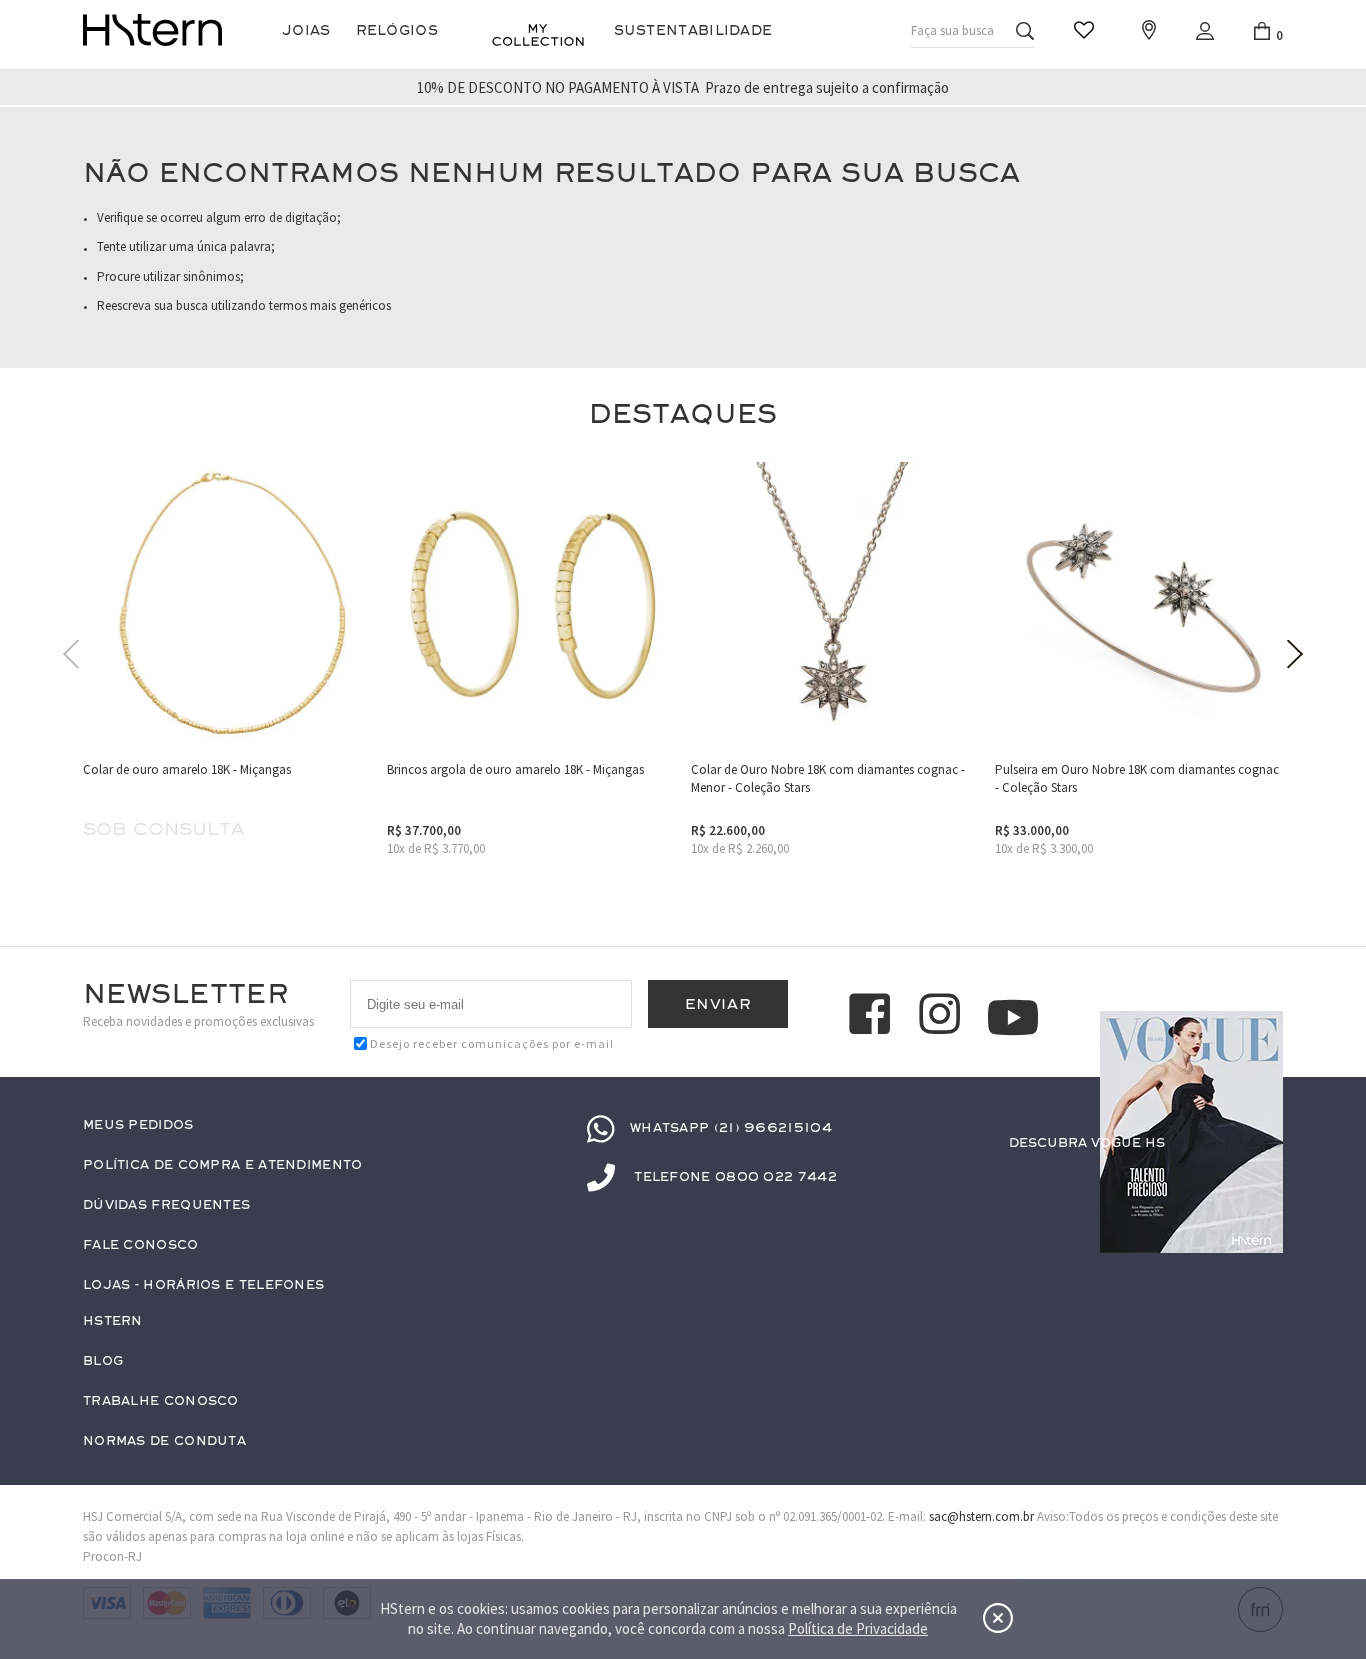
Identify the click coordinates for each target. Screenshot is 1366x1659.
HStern (113, 1321)
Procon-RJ (112, 1556)
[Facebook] (873, 1017)
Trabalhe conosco (161, 1401)
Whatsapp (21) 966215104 (731, 1128)
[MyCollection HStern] (538, 35)
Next (1295, 654)
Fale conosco (141, 1245)
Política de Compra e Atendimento (223, 1165)
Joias (306, 30)
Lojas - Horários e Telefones (203, 1285)
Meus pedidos (138, 1125)
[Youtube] (1013, 1017)
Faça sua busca (952, 30)
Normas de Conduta (164, 1441)
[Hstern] (152, 30)
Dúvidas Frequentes (166, 1205)
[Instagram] (943, 1017)
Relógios (397, 30)
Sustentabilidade (693, 30)
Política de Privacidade (858, 1628)
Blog (103, 1361)
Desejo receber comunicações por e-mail (492, 1043)
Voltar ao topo (1259, 1182)
